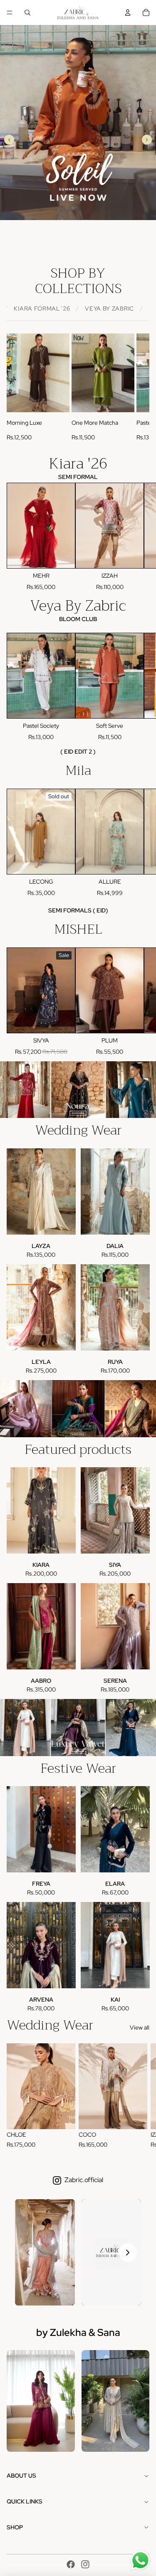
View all (140, 2027)
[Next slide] (147, 140)
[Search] (27, 13)
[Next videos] (128, 2253)
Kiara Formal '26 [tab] (42, 308)
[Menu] (10, 13)
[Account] (128, 13)
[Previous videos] (28, 2253)
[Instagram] (85, 2564)
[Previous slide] (9, 140)
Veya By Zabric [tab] (109, 308)
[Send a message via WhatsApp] (140, 2560)
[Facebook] (71, 2564)
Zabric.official (84, 2180)
